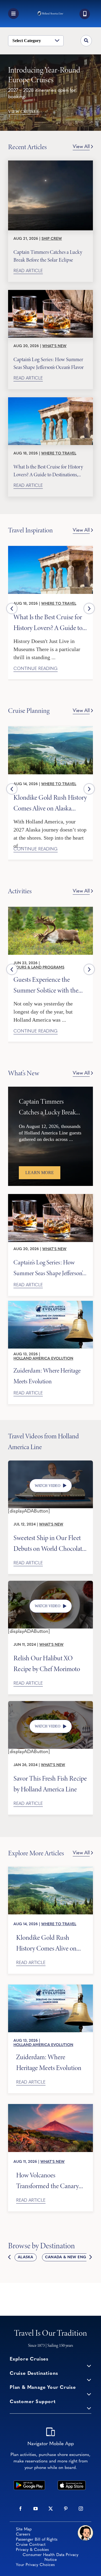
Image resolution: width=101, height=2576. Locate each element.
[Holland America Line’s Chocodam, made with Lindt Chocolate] (50, 1463)
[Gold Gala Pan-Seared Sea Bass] (50, 1703)
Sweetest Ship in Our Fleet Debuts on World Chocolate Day (49, 1543)
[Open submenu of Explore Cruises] (89, 2365)
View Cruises (23, 112)
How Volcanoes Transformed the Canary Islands (47, 2180)
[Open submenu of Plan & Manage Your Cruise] (89, 2394)
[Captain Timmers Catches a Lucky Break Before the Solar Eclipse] (50, 195)
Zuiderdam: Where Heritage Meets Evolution (47, 1376)
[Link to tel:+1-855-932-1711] (85, 14)
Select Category (27, 41)
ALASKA (25, 2257)
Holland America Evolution (43, 1359)
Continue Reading (36, 669)
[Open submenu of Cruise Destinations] (89, 2380)
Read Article (28, 271)
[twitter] (51, 2509)
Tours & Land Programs (39, 968)
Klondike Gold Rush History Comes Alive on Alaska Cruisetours (50, 803)
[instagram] (81, 2509)
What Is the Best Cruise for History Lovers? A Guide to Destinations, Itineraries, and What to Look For (48, 470)
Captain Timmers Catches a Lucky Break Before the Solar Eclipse (48, 256)
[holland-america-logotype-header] (50, 13)
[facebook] (20, 2509)
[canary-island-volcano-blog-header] (50, 2106)
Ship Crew (52, 239)
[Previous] (12, 608)
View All (81, 147)
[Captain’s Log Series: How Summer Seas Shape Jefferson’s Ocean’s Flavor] (50, 314)
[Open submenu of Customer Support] (89, 2408)
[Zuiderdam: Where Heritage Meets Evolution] (50, 1325)
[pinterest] (66, 2509)
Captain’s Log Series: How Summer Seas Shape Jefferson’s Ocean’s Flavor (49, 363)
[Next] (89, 608)
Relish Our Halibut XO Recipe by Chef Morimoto (47, 1663)
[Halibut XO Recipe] (50, 1583)
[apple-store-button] (72, 2483)
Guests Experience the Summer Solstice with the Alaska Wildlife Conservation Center (46, 985)
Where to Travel (59, 454)
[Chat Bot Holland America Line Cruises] (85, 2533)
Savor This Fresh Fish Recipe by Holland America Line (50, 1783)
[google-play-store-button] (29, 2483)
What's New (54, 346)
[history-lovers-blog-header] (50, 548)
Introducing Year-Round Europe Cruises (44, 75)
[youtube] (36, 2509)
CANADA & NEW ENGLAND (71, 2257)
